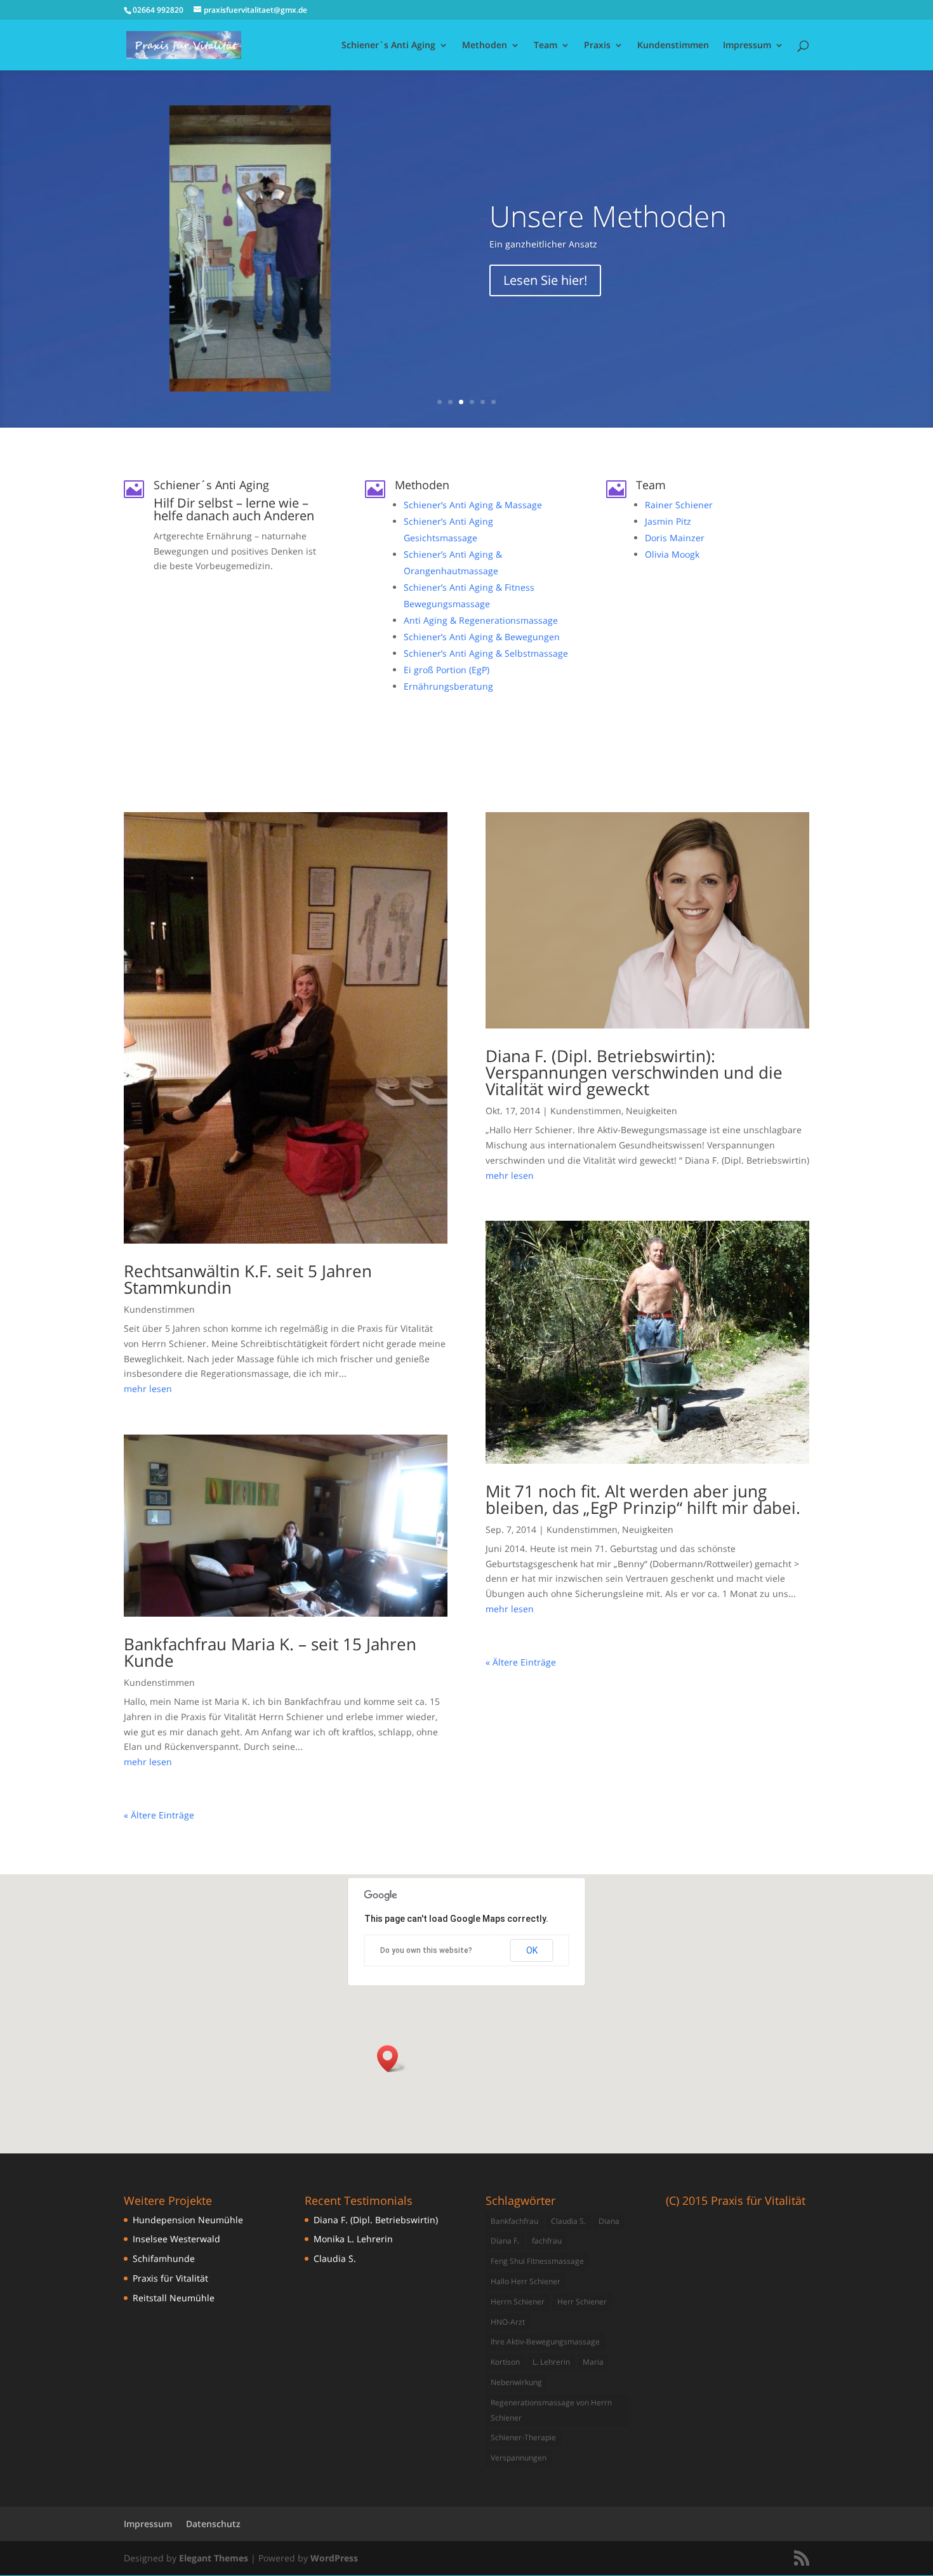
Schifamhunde (164, 2258)
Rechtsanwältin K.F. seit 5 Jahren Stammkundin (248, 1279)
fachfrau (547, 2241)
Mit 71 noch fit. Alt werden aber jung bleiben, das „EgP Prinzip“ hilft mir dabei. (643, 1499)
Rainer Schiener (679, 505)
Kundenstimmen (673, 46)
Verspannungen (519, 2458)
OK (532, 1950)
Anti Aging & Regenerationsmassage (481, 620)
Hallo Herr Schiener (526, 2281)
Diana (609, 2221)
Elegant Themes (214, 2558)
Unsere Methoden (608, 216)
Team (546, 46)
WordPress (334, 2558)
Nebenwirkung (516, 2382)
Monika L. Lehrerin (353, 2239)
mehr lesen (148, 1389)
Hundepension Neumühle (188, 2220)
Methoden (485, 46)
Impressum (747, 46)
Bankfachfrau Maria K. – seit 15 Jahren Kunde (270, 1652)
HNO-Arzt (508, 2322)
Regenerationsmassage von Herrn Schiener (551, 2410)
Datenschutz (213, 2524)
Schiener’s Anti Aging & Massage (473, 505)
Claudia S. (335, 2258)
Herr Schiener (582, 2302)
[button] (392, 2059)
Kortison (505, 2362)
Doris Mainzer (675, 538)
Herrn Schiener (518, 2302)
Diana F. (505, 2241)
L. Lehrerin (551, 2362)
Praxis (597, 46)
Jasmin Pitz (668, 521)
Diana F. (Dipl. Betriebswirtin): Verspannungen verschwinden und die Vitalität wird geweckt (634, 1072)
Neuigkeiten (652, 1111)
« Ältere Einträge (159, 1815)
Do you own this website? (426, 1950)
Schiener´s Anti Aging (388, 46)
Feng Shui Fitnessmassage (537, 2261)
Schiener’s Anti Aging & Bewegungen (482, 637)
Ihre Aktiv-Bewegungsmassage (545, 2342)
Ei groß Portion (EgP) (447, 670)
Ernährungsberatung (448, 686)
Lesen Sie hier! (545, 280)
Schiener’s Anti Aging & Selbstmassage (486, 653)
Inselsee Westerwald (176, 2239)
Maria (593, 2362)
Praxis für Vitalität (170, 2278)
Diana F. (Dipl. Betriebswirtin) (376, 2220)
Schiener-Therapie (523, 2437)
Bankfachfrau (514, 2221)
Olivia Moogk (672, 554)
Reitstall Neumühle (174, 2298)
